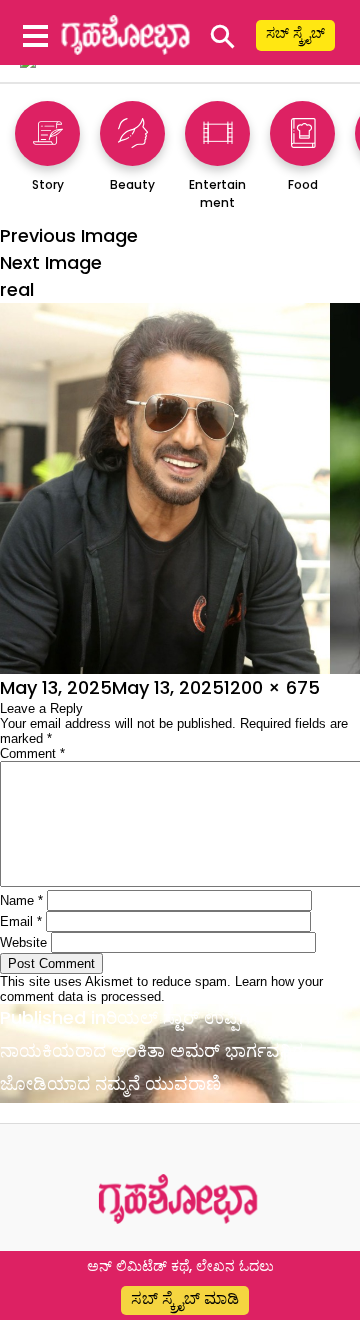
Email (21, 921)
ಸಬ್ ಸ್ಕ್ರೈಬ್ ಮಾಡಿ (185, 1298)
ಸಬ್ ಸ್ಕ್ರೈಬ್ (295, 33)
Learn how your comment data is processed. (161, 989)
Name (21, 900)
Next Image (51, 262)
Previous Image (69, 235)
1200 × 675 (272, 687)
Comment (32, 753)
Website (23, 942)
